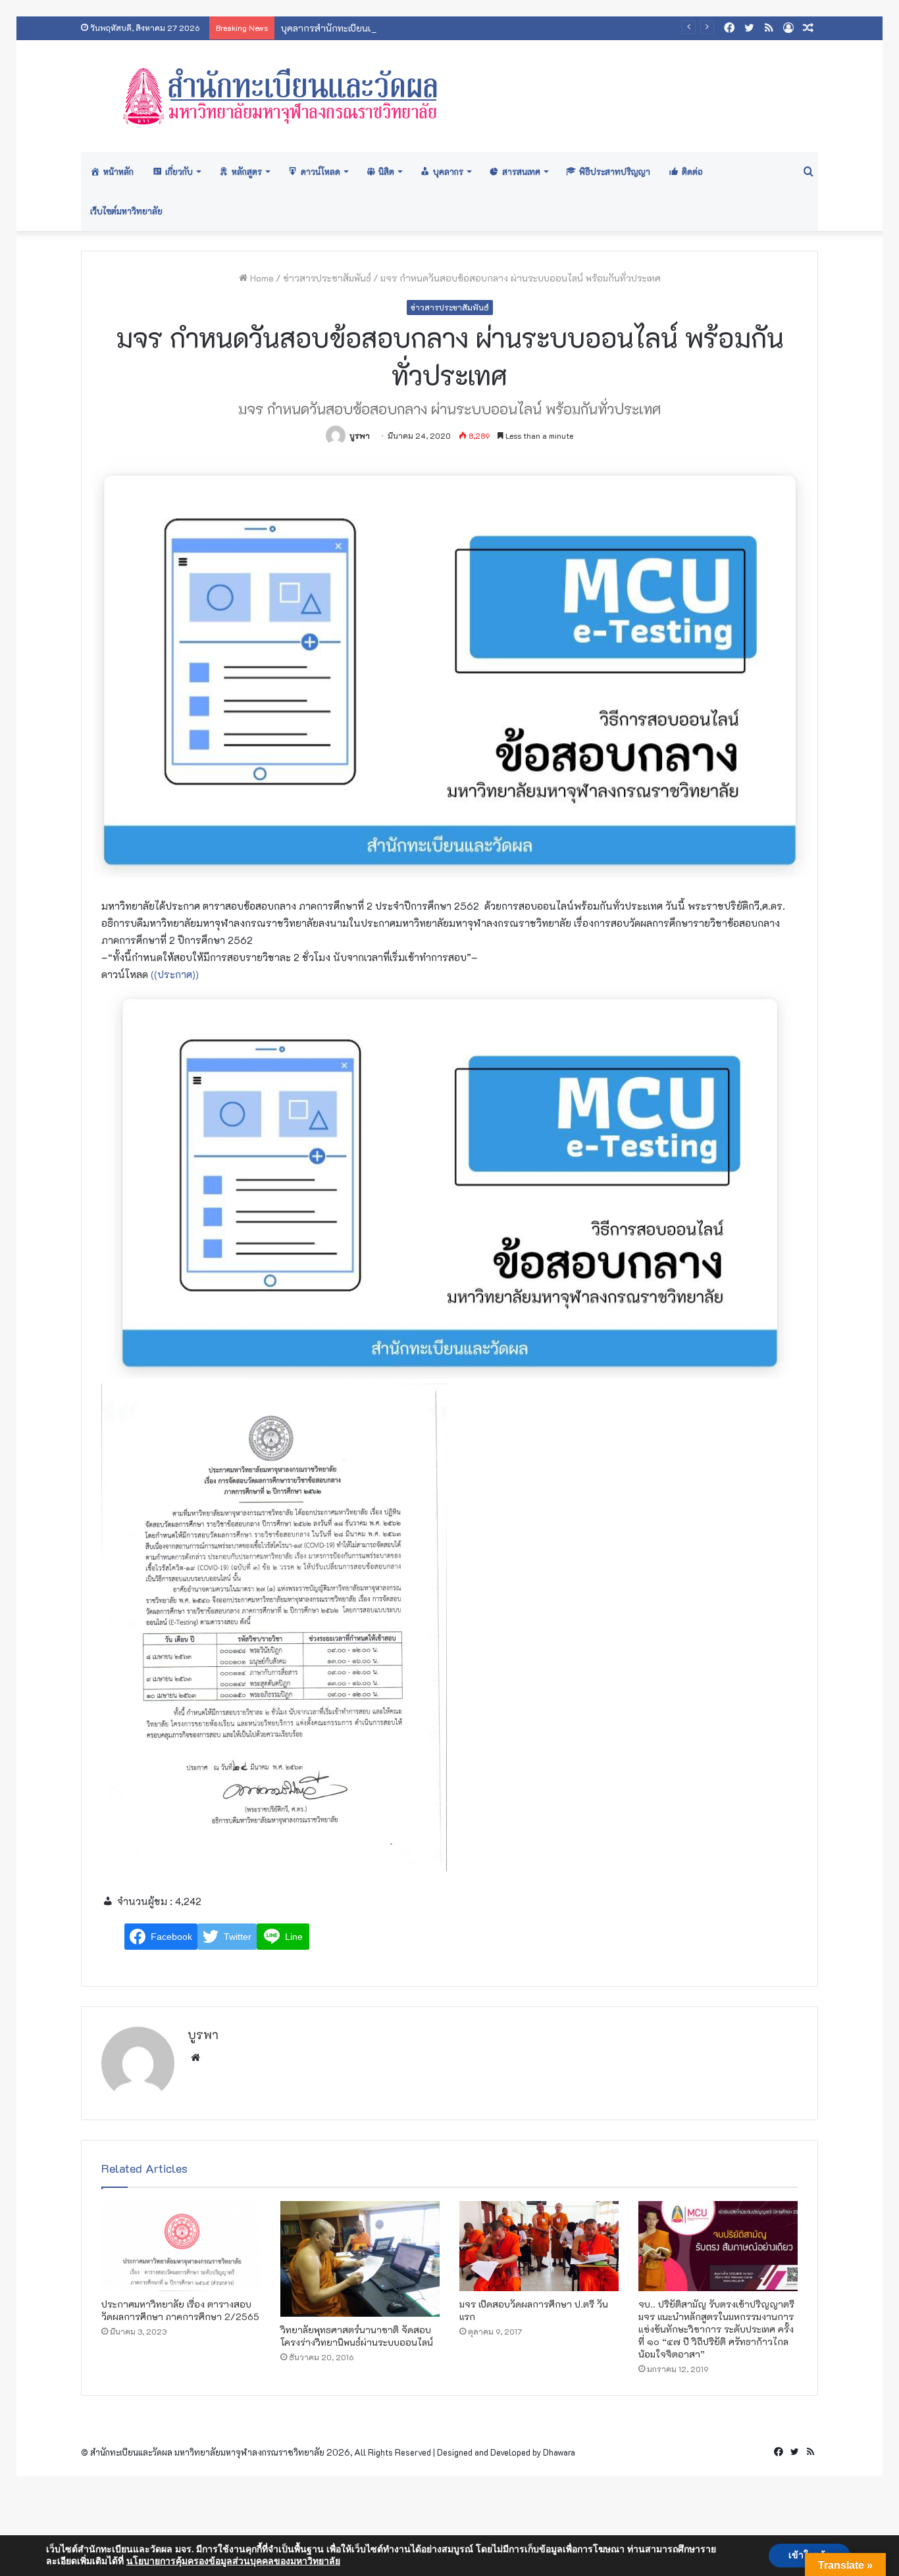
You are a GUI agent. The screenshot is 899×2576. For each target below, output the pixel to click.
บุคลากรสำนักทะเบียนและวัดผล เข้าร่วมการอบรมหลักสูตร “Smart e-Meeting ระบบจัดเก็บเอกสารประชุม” (492, 28)
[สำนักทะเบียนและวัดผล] (449, 96)
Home (261, 278)
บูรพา (360, 435)
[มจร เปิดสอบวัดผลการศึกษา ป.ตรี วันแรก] (539, 2246)
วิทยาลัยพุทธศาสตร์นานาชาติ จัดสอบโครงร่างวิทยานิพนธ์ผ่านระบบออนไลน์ (357, 2336)
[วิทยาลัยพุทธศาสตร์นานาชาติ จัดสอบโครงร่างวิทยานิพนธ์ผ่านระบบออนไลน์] (360, 2259)
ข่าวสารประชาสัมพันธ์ (327, 278)
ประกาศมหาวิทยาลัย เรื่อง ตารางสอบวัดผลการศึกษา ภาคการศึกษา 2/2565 (180, 2310)
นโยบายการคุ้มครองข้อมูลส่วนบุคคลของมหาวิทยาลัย (233, 2561)
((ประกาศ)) (175, 974)
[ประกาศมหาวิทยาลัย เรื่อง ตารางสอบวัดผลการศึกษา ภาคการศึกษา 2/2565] (181, 2246)
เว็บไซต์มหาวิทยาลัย (126, 211)
